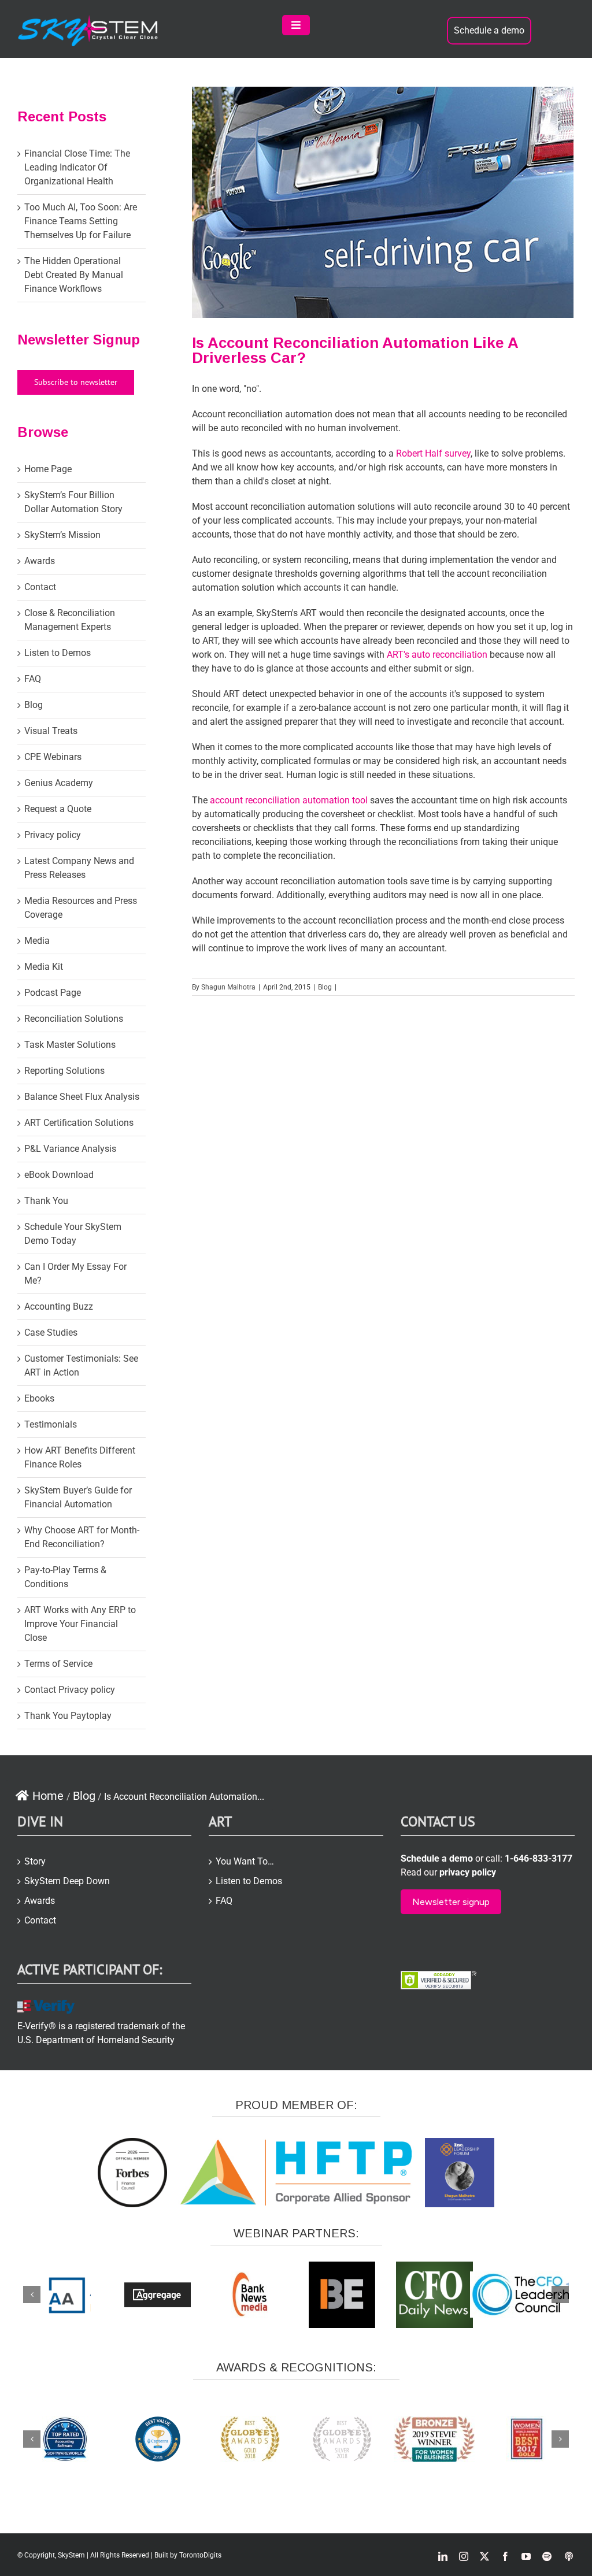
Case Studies (51, 1333)
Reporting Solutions (64, 1071)
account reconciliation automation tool (290, 800)
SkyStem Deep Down (67, 1881)
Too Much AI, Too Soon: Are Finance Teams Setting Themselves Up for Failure (81, 221)
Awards (40, 561)
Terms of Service (58, 1664)
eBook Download (59, 1175)
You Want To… (245, 1861)
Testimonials (51, 1424)
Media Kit (44, 967)
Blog (325, 987)
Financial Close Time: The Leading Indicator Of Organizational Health (77, 167)
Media (37, 941)
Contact (40, 587)
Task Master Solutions (70, 1045)
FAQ (33, 679)
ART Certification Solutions (79, 1123)
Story (35, 1861)
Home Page (48, 469)
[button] (32, 2295)
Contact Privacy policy (70, 1690)
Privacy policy (53, 835)
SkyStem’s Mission (62, 535)
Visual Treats (51, 731)
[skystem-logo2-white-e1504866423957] (89, 19)
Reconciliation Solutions (74, 1019)
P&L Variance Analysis (70, 1149)
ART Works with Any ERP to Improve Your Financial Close (80, 1624)
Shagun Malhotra (228, 987)
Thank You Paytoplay (68, 1716)
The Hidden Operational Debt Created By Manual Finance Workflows (74, 275)
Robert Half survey (433, 453)
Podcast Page (53, 993)
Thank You (46, 1201)
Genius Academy (59, 783)
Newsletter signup (451, 1902)
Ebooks (39, 1398)
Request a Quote (58, 809)
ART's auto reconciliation (437, 655)
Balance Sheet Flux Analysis (82, 1097)
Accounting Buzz (59, 1306)
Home (48, 1796)
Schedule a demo (489, 30)
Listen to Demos (58, 653)
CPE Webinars (53, 757)
